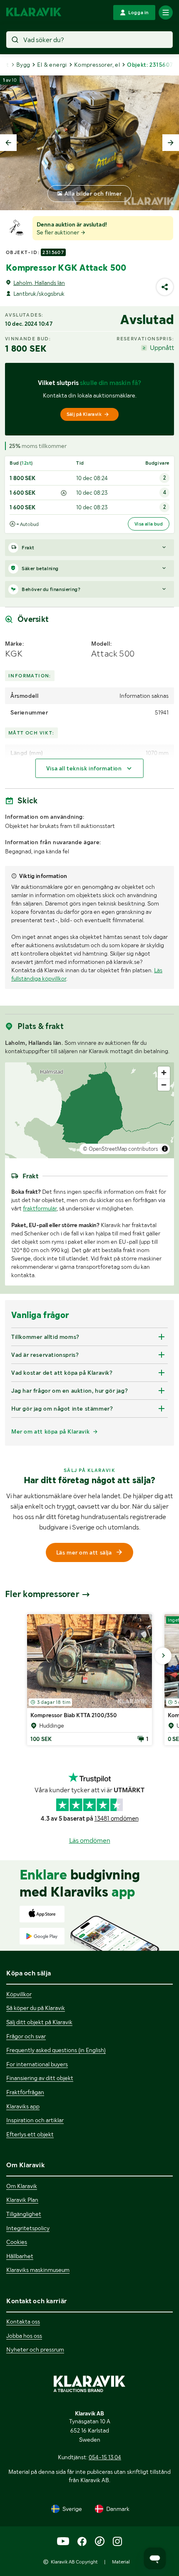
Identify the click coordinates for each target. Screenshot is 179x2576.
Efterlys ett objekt (30, 2134)
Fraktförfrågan (25, 2092)
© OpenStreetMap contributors (121, 1149)
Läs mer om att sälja (84, 1552)
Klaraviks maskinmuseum (38, 2270)
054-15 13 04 (105, 2457)
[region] (89, 1110)
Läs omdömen (90, 1840)
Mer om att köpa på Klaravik (50, 1431)
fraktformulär (40, 1208)
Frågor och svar (26, 2036)
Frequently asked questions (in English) (56, 2050)
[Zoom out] (164, 1085)
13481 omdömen (117, 1819)
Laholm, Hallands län (39, 283)
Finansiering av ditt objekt (40, 2078)
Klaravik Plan (22, 2200)
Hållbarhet (20, 2256)
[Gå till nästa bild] (163, 1656)
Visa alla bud (149, 524)
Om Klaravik (22, 2186)
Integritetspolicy (28, 2228)
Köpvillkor (19, 1994)
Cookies (17, 2242)
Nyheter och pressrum (35, 2350)
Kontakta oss (23, 2322)
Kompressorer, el (97, 65)
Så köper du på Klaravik (36, 2008)
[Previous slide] (8, 143)
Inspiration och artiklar (35, 2120)
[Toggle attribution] (165, 1149)
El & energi (52, 65)
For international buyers (37, 2064)
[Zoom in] (164, 1073)
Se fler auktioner (58, 232)
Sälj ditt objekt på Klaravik (39, 2022)
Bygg (23, 65)
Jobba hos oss (24, 2336)
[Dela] (165, 287)
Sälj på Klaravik (84, 414)
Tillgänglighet (24, 2214)
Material (121, 2562)
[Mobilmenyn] (166, 13)
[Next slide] (171, 143)
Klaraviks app (23, 2106)
